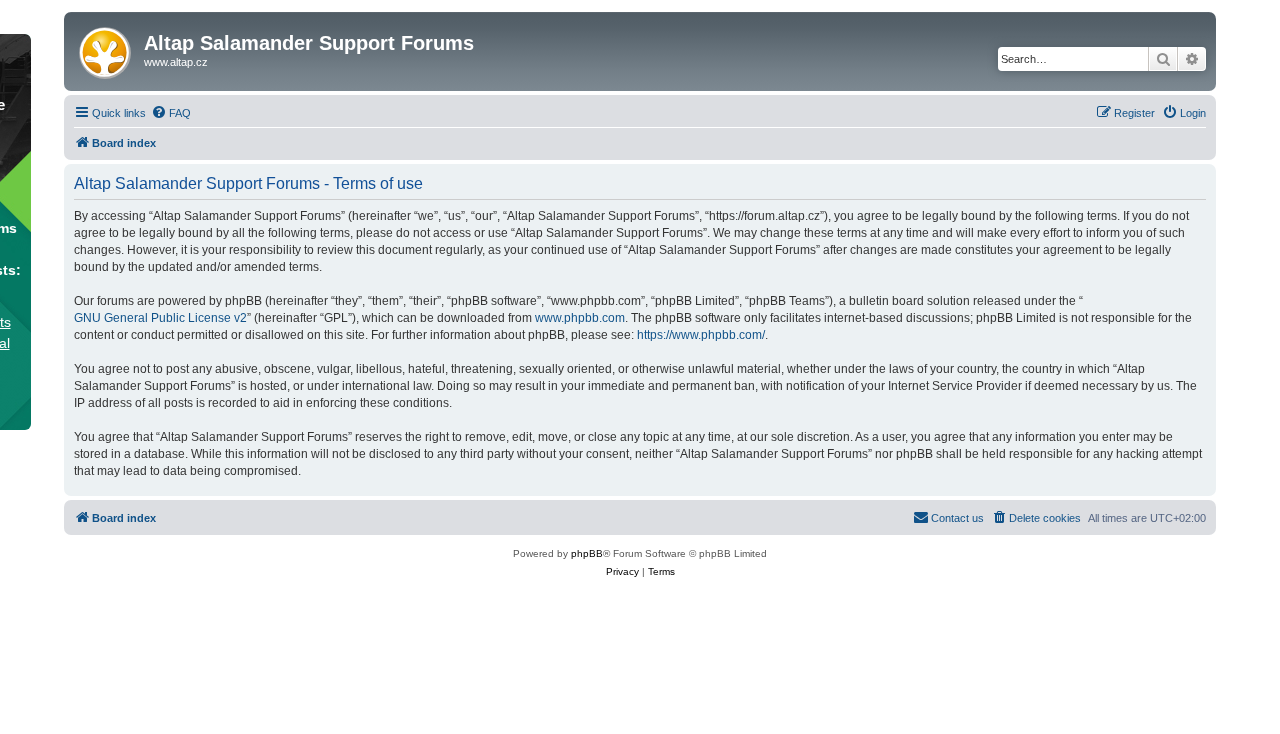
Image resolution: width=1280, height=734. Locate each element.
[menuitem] (171, 113)
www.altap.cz (176, 62)
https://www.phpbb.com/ (701, 335)
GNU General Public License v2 (160, 318)
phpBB (587, 553)
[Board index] (106, 49)
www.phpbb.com (580, 318)
